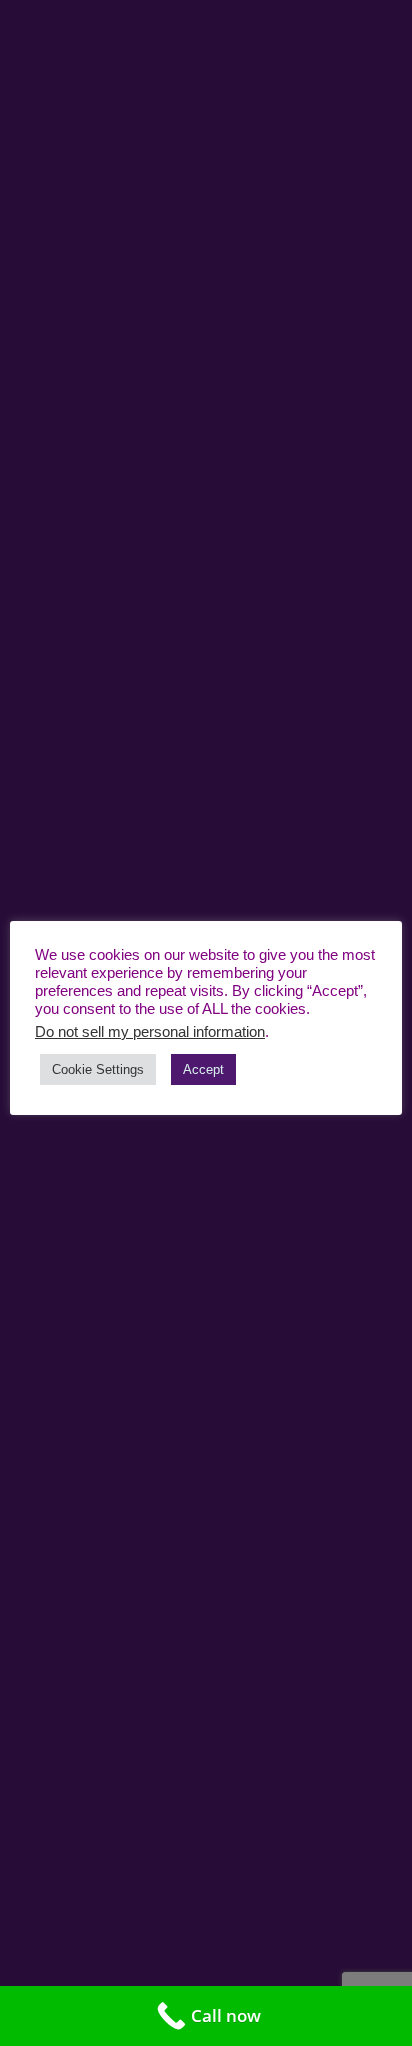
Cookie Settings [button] (98, 1069)
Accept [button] (203, 1069)
